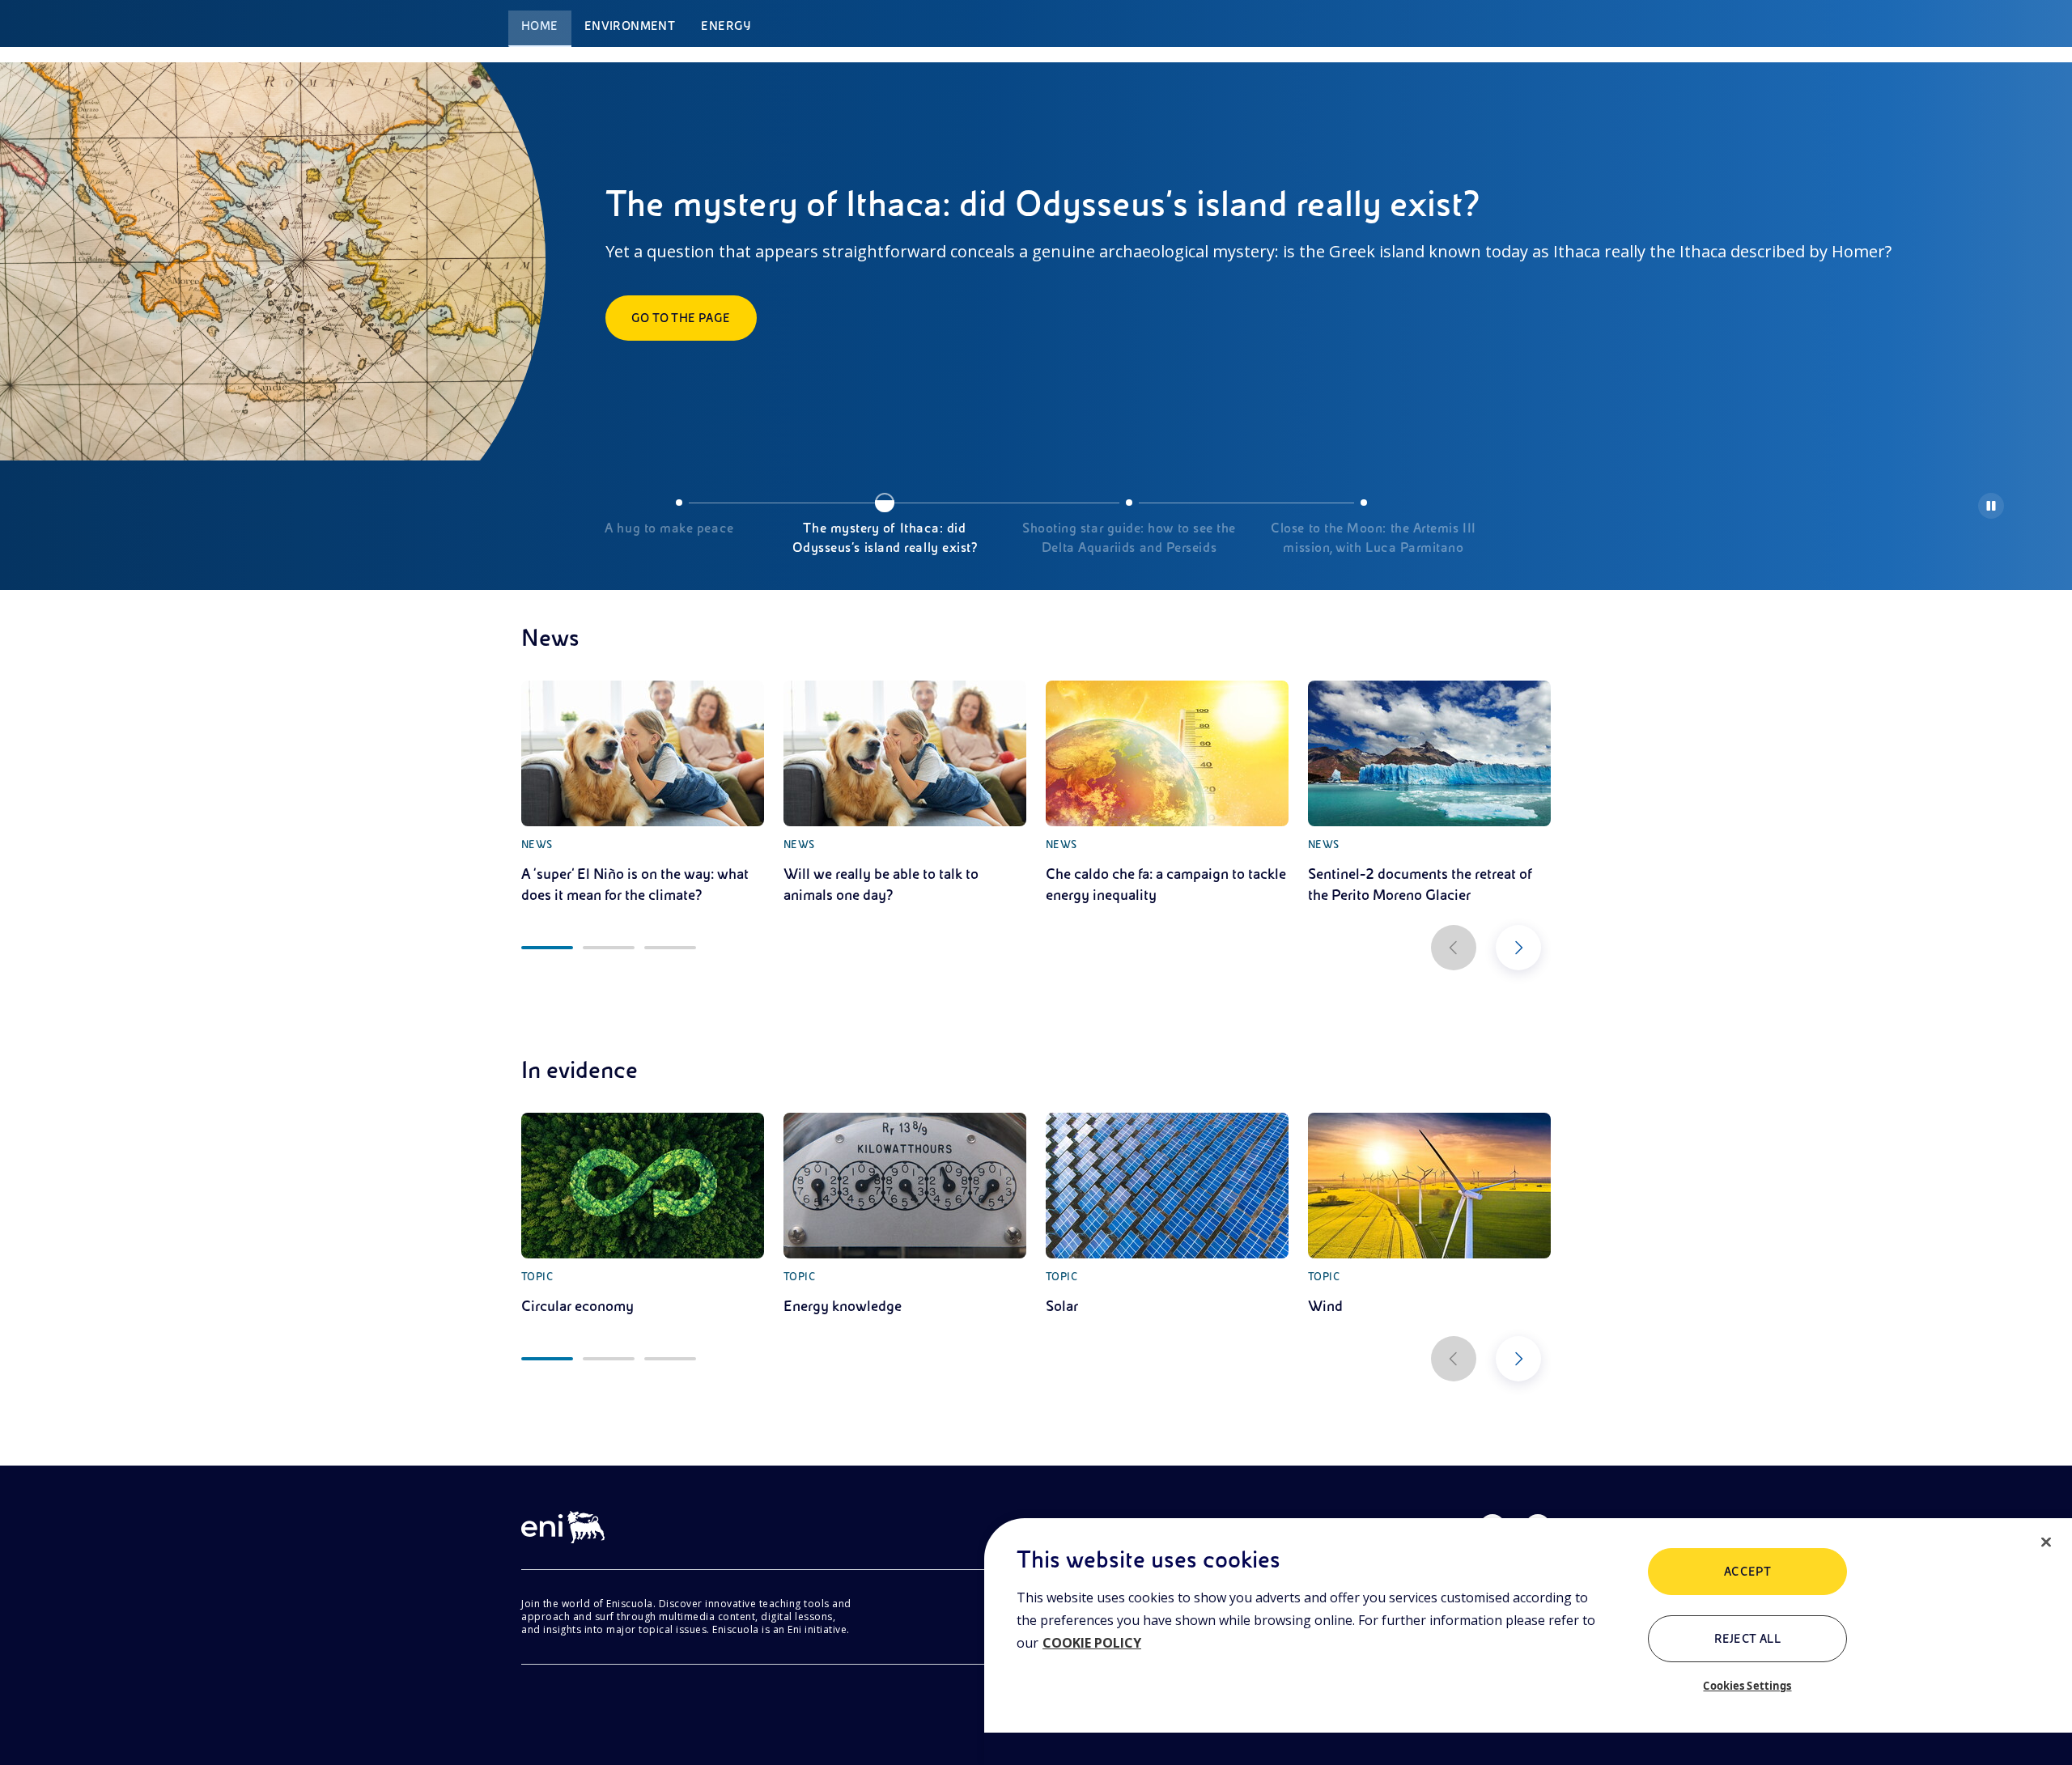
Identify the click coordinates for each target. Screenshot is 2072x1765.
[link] (643, 793)
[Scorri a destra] (1518, 948)
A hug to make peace (669, 528)
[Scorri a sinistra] (1454, 948)
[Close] (2046, 1542)
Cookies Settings (1747, 1686)
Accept (1748, 1572)
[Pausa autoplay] (1991, 506)
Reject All (1748, 1639)
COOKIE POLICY (1092, 1643)
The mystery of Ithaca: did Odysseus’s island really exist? (885, 538)
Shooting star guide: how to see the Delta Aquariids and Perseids (1129, 538)
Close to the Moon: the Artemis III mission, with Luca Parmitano (1373, 538)
